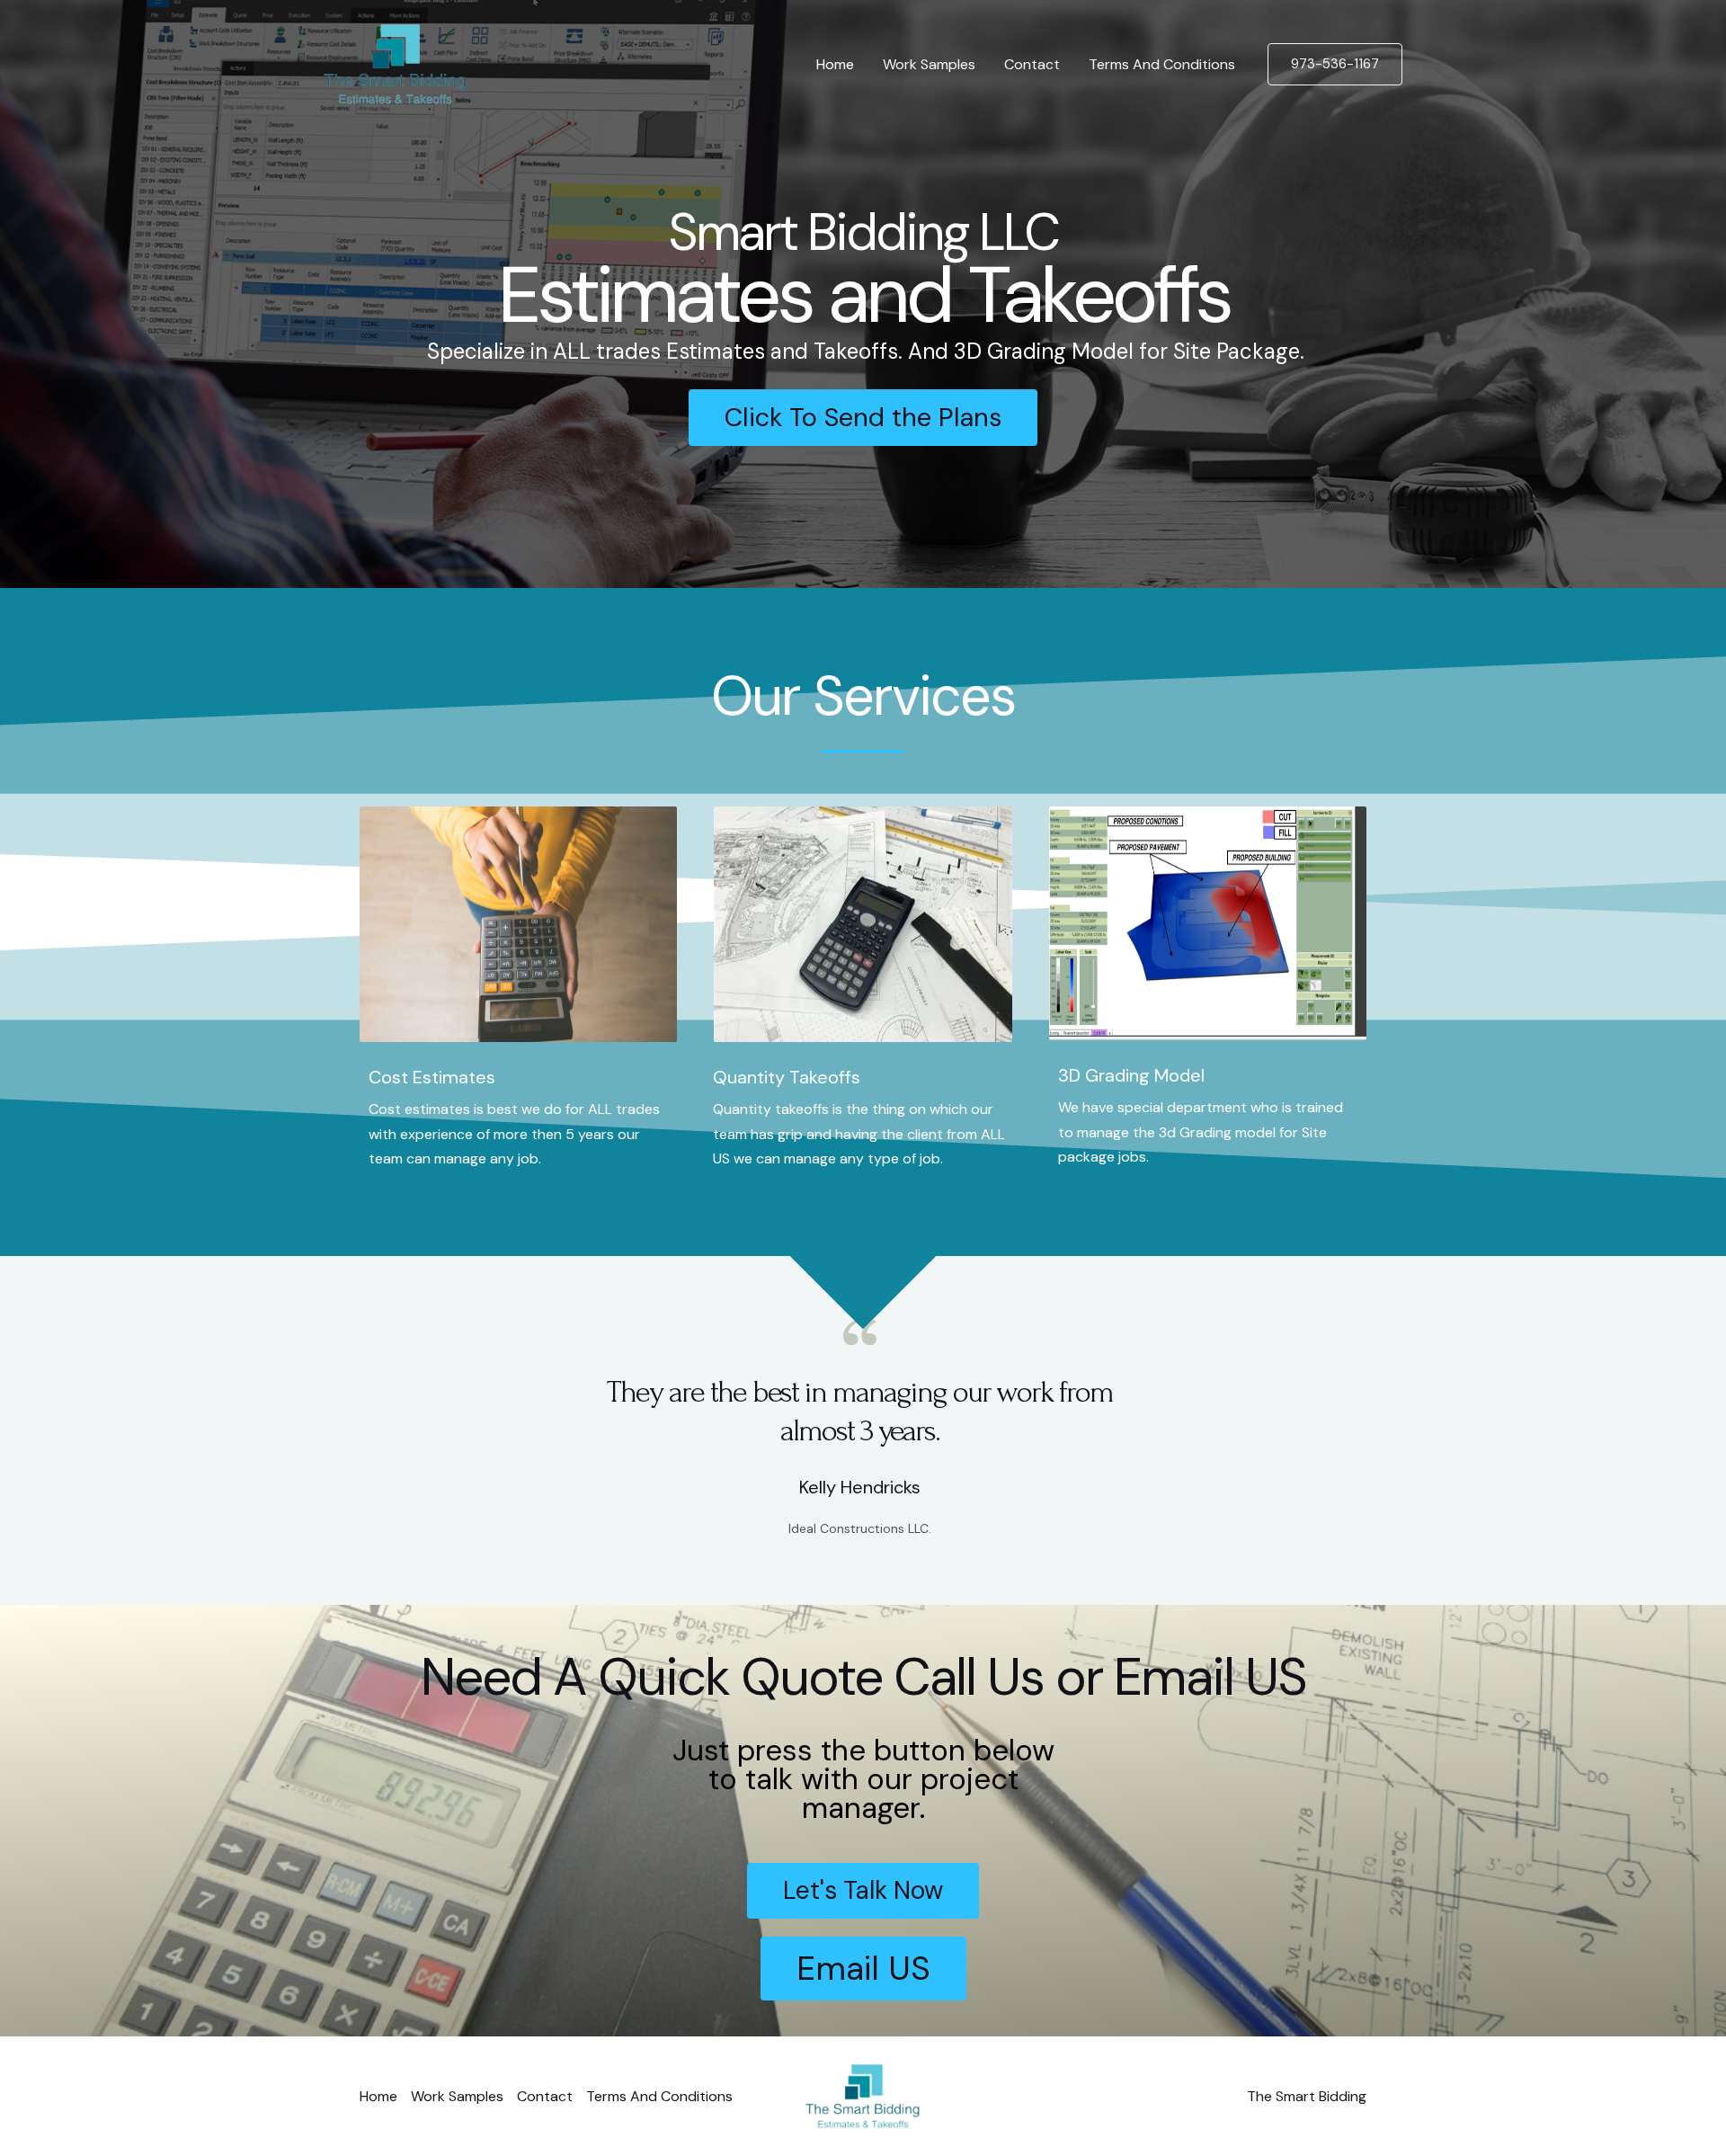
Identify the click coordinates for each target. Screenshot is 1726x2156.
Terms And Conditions (1162, 64)
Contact (1032, 64)
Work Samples (929, 64)
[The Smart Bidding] (395, 63)
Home (835, 64)
